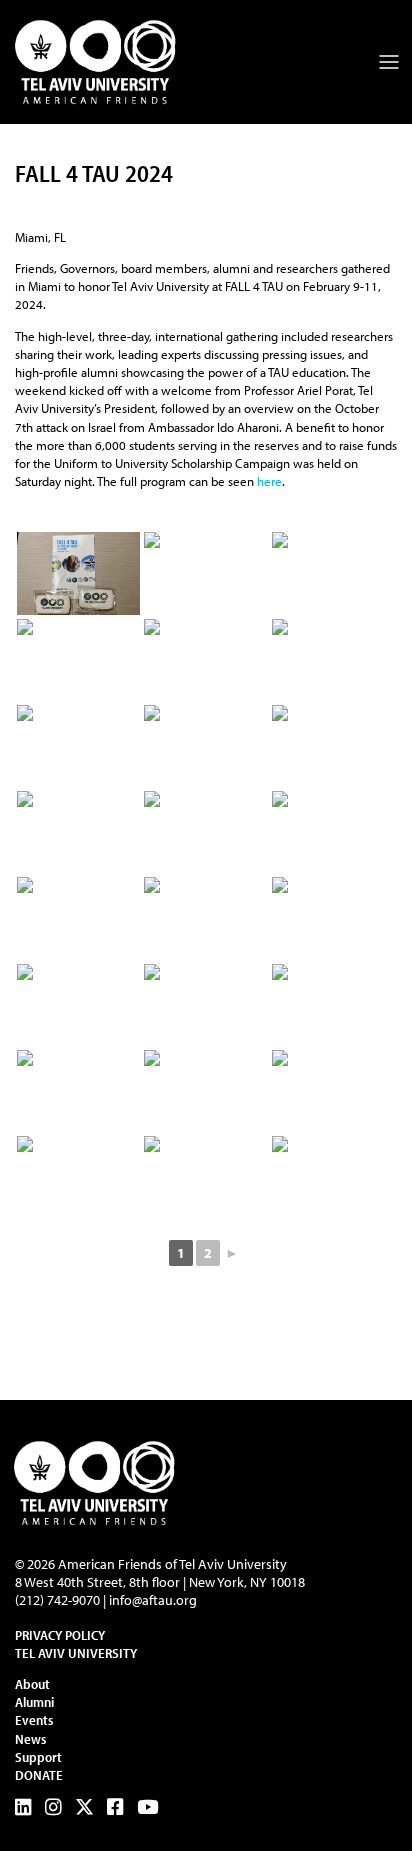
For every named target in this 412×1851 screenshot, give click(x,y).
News (30, 1739)
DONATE (39, 1775)
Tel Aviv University (76, 1653)
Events (34, 1720)
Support (38, 1757)
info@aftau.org (153, 1600)
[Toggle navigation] (389, 62)
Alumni (34, 1702)
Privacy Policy (60, 1635)
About (32, 1684)
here (269, 481)
